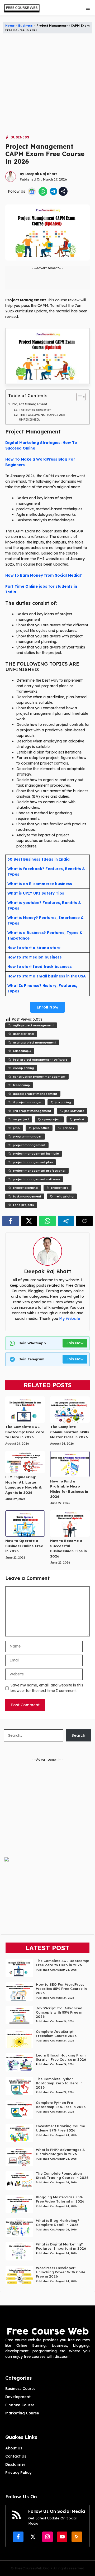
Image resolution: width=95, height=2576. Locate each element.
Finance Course (20, 2405)
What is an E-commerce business (40, 884)
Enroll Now (47, 1007)
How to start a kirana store (34, 948)
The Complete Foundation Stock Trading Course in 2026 (62, 2175)
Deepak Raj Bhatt (41, 174)
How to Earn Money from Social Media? (44, 575)
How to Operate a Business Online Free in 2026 (24, 1546)
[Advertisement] (47, 87)
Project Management (29, 404)
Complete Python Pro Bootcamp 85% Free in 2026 (61, 2105)
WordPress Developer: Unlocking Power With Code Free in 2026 (61, 2272)
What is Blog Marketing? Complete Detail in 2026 (58, 2223)
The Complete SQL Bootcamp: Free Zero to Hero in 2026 (25, 1432)
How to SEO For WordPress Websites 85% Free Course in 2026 (61, 1989)
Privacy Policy (18, 2473)
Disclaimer (15, 2464)
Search (78, 1735)
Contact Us (16, 2456)
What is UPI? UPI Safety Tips (36, 893)
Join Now (75, 1343)
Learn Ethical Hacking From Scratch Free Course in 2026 (61, 2057)
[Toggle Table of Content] (78, 397)
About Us (14, 2448)
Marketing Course (22, 2413)
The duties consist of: (35, 410)
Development (18, 2397)
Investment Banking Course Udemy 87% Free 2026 (60, 2128)
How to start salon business (35, 957)
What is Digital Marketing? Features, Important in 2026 (61, 2246)
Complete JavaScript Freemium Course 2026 (56, 2034)
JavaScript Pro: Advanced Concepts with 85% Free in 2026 (59, 2012)
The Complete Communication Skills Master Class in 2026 (70, 1432)
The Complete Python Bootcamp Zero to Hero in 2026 (59, 2083)
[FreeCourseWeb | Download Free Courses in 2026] (21, 8)
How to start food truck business (40, 967)
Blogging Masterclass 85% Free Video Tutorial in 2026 (60, 2199)
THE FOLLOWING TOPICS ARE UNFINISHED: (42, 417)
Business (25, 26)
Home (10, 26)
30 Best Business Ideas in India (39, 859)
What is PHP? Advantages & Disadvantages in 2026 (60, 2152)
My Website (70, 1319)
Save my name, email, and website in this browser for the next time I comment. (47, 1688)
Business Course (20, 2389)
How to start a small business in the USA (47, 976)
